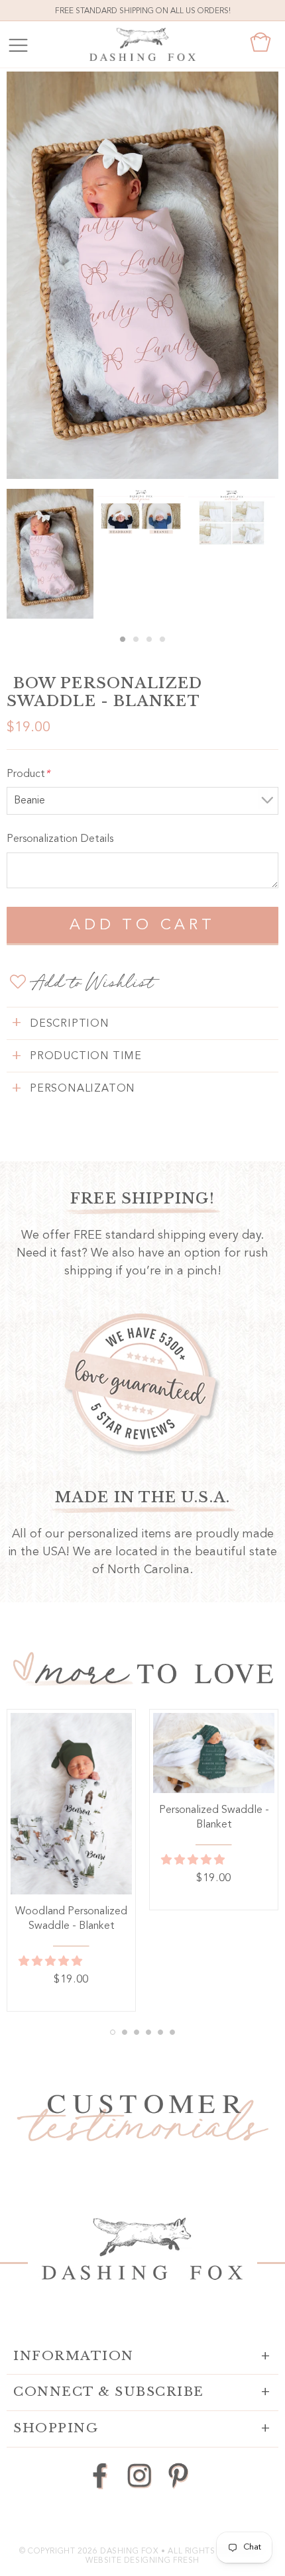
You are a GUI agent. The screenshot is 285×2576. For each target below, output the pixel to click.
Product (28, 774)
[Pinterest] (178, 2475)
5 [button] (160, 2032)
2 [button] (136, 639)
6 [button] (172, 2032)
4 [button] (162, 639)
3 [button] (149, 639)
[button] (52, 1962)
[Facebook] (100, 2475)
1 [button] (123, 639)
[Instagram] (140, 2475)
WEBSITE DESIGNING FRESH (142, 2561)
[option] (142, 275)
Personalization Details (60, 839)
